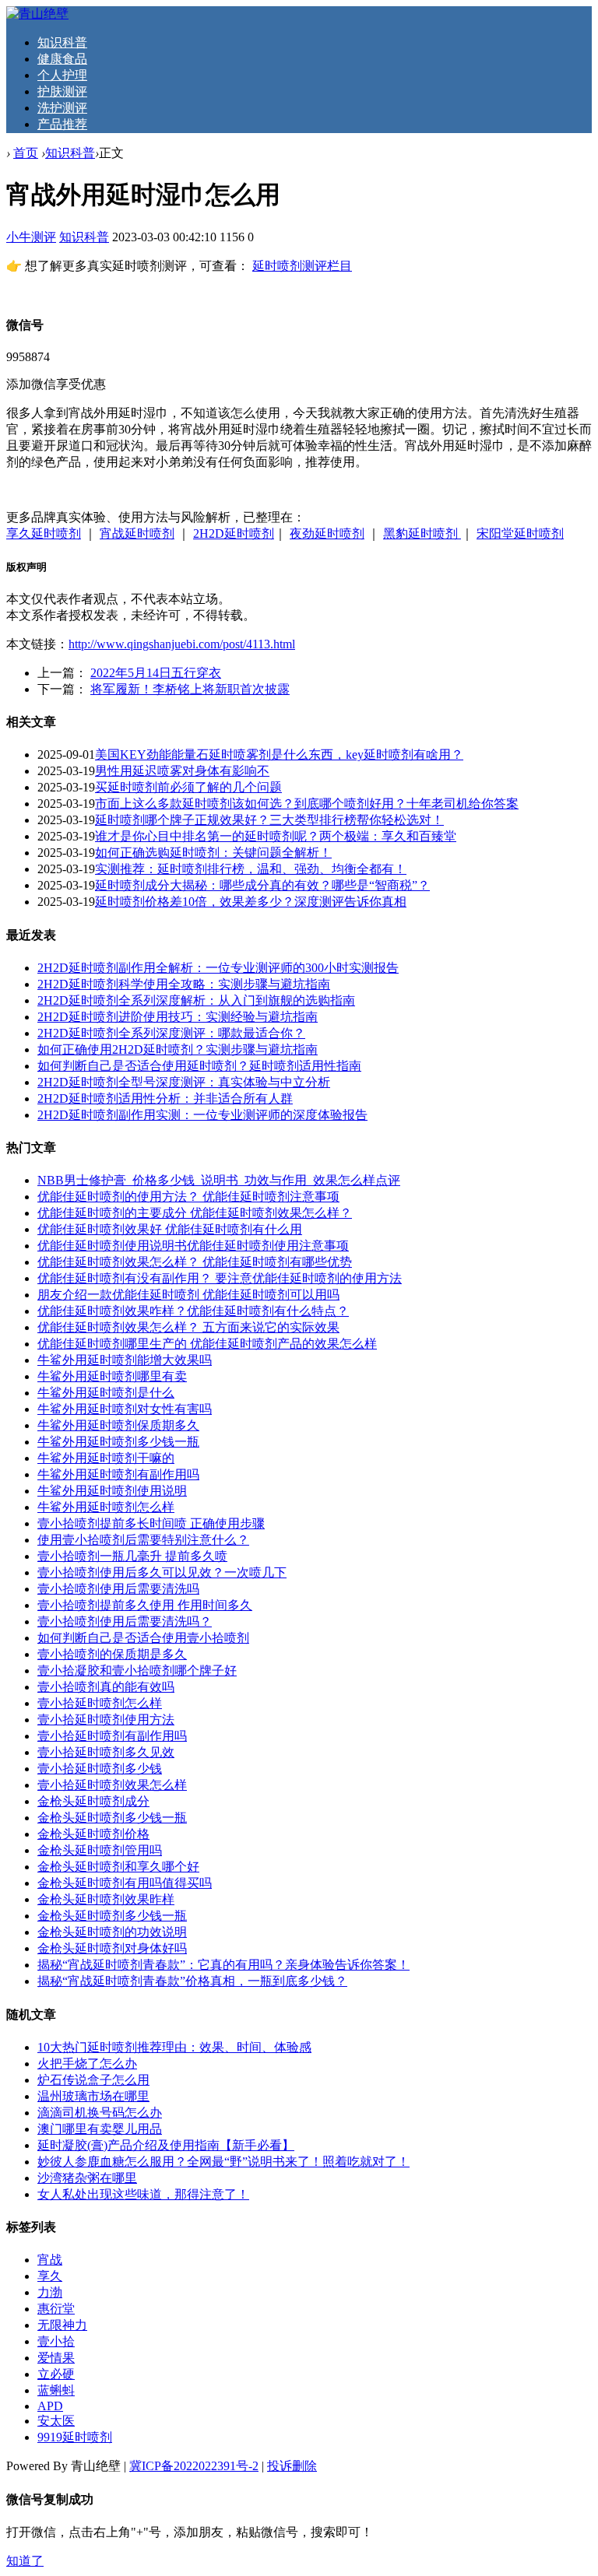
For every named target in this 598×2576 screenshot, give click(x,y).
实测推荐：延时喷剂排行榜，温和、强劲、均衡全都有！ (251, 869)
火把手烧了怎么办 (87, 2064)
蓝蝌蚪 (56, 2390)
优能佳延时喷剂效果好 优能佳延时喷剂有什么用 (170, 1229)
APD (50, 2406)
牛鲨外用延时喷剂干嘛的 (106, 1458)
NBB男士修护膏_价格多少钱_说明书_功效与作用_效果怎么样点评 (219, 1180)
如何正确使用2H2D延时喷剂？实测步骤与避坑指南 (178, 1049)
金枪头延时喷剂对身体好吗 (112, 1948)
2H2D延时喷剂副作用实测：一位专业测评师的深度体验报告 (202, 1115)
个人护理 (62, 75)
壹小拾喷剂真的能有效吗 (106, 1687)
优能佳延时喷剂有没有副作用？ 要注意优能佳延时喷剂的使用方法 (220, 1278)
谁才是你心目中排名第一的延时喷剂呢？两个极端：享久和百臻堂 (276, 836)
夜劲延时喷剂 (327, 533)
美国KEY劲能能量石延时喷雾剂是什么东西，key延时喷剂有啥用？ (279, 755)
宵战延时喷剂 (137, 533)
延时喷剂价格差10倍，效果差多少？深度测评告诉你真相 (251, 902)
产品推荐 (62, 124)
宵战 (50, 2260)
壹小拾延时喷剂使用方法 (106, 1720)
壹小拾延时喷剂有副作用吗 (112, 1736)
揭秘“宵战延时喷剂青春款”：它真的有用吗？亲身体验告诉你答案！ (223, 1965)
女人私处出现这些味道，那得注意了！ (143, 2194)
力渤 (50, 2292)
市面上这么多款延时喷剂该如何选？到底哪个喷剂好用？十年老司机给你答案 (307, 804)
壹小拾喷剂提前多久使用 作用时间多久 (145, 1605)
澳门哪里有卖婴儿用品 (100, 2129)
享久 (50, 2276)
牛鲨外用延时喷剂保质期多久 (118, 1425)
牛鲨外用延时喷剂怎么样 (106, 1507)
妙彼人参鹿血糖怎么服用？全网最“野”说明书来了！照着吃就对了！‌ (223, 2162)
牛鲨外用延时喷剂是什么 (106, 1393)
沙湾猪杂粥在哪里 (87, 2178)
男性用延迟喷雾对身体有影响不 (182, 771)
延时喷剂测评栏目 (302, 266)
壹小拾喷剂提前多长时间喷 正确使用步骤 (151, 1523)
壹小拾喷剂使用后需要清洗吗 (118, 1589)
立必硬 (56, 2374)
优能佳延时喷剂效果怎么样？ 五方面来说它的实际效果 (188, 1327)
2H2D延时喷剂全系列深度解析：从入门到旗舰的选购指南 (196, 1000)
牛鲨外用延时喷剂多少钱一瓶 (118, 1442)
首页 (26, 153)
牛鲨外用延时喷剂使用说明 (112, 1491)
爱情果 (56, 2358)
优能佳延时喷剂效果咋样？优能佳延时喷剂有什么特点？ (193, 1311)
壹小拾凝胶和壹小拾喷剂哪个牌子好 (137, 1671)
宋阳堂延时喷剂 (520, 533)
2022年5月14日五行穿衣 (156, 673)
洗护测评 (62, 108)
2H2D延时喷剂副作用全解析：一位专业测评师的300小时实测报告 (218, 968)
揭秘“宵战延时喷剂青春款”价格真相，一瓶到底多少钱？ (192, 1981)
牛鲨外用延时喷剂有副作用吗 (118, 1474)
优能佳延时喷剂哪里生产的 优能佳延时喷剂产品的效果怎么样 (207, 1344)
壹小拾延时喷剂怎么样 (100, 1703)
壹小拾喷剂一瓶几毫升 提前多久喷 (132, 1556)
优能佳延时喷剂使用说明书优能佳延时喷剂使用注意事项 (193, 1246)
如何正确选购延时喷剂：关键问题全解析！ (213, 853)
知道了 (25, 2561)
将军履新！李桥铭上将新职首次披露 (190, 689)
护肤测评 (62, 91)
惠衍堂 (56, 2309)
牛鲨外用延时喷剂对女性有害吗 (125, 1409)
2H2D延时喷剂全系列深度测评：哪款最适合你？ (171, 1033)
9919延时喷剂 (75, 2437)
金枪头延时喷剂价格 (93, 1834)
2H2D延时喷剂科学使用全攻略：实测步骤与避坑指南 (184, 984)
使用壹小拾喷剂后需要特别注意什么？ (143, 1540)
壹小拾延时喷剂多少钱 (100, 1769)
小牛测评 (31, 237)
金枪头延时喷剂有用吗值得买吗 (125, 1883)
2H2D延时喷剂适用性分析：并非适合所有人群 (165, 1098)
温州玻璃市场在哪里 (93, 2096)
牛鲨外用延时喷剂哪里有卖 (112, 1376)
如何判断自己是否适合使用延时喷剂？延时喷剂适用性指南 (199, 1066)
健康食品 (62, 59)
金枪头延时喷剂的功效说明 (112, 1932)
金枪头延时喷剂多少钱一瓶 (112, 1818)
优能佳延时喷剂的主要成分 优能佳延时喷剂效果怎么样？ (195, 1213)
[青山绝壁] (37, 14)
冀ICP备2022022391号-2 (194, 2466)
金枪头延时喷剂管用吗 (100, 1850)
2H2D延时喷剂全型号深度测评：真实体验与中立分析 (184, 1082)
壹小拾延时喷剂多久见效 (106, 1752)
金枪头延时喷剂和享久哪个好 (118, 1867)
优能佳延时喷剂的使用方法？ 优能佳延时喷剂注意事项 (188, 1197)
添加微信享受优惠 (56, 384)
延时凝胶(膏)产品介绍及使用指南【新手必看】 (166, 2145)
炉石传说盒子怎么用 (93, 2080)
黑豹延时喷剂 (422, 533)
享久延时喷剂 (44, 533)
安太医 (56, 2421)
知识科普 (62, 42)
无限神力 (62, 2325)
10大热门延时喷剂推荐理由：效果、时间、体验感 (174, 2047)
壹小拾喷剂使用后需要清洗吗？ (125, 1621)
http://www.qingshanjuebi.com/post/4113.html (182, 644)
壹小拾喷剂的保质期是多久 (112, 1654)
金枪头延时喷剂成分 (93, 1801)
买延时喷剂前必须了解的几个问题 (188, 787)
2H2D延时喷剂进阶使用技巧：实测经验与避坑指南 (178, 1017)
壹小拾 (56, 2341)
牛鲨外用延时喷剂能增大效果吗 (125, 1360)
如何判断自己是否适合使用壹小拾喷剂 (143, 1638)
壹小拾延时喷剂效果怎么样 (112, 1785)
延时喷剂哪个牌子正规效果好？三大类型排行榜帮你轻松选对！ (269, 820)
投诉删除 (292, 2466)
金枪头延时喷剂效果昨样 (106, 1899)
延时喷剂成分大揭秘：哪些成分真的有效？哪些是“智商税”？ (262, 885)
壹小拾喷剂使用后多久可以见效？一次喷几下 (162, 1572)
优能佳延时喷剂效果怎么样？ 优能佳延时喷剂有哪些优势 (195, 1262)
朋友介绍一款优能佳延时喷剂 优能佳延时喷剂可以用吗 (188, 1295)
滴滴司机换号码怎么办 (100, 2113)
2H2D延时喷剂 (234, 533)
